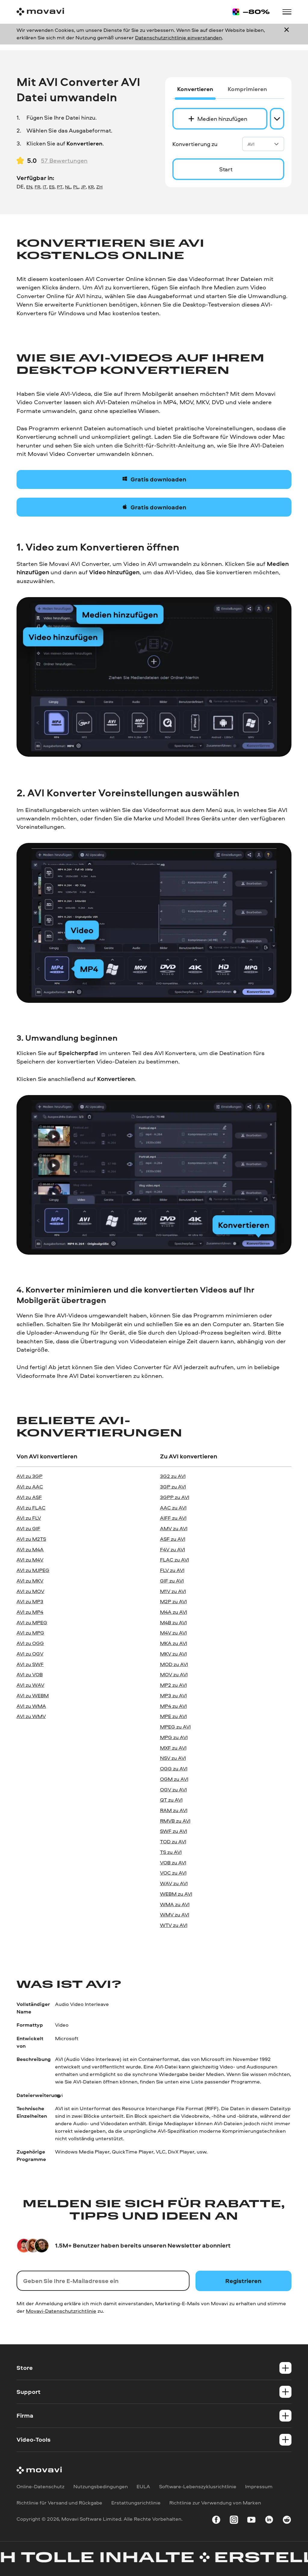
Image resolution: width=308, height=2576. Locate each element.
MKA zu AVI (174, 1643)
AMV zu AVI (174, 1528)
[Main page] (40, 12)
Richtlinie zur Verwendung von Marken (215, 2503)
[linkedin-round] (269, 2521)
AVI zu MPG (30, 1633)
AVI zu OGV (30, 1654)
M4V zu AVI (173, 1633)
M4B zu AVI (173, 1622)
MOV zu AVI (174, 1674)
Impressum (259, 2486)
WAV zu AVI (174, 1883)
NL (68, 187)
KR (91, 187)
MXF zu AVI (173, 1748)
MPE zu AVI (173, 1716)
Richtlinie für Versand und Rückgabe (59, 2503)
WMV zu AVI (175, 1914)
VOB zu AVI (173, 1862)
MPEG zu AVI (175, 1727)
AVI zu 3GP (29, 1476)
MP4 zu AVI (173, 1706)
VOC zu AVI (173, 1873)
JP (83, 187)
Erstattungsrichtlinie (136, 2503)
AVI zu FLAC (31, 1508)
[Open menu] (287, 12)
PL (76, 187)
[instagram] (234, 2521)
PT (60, 187)
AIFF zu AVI (173, 1518)
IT (45, 187)
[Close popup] (287, 34)
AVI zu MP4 (30, 1612)
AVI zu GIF (28, 1528)
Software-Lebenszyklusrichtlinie (198, 2486)
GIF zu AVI (172, 1581)
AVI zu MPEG (32, 1622)
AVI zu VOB (30, 1674)
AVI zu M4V (30, 1560)
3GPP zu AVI (175, 1497)
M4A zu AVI (174, 1612)
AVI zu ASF (29, 1497)
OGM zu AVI (174, 1779)
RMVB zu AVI (175, 1821)
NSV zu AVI (173, 1758)
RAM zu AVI (174, 1810)
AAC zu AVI (173, 1508)
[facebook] (216, 2521)
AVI (251, 144)
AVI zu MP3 (30, 1601)
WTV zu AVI (174, 1925)
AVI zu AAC (30, 1486)
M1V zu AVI (173, 1591)
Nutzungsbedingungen (101, 2486)
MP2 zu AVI (173, 1685)
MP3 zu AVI (173, 1695)
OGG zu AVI (174, 1768)
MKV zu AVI (173, 1654)
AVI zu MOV (30, 1591)
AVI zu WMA (31, 1706)
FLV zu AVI (172, 1570)
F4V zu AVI (172, 1549)
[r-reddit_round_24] (287, 2521)
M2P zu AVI (173, 1601)
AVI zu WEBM (33, 1695)
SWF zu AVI (174, 1831)
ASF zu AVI (173, 1539)
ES (52, 187)
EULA (143, 2486)
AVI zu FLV (29, 1518)
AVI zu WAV (30, 1685)
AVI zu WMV (31, 1716)
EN (29, 187)
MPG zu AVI (174, 1737)
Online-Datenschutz (40, 2486)
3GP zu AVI (173, 1486)
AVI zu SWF (30, 1664)
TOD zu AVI (173, 1841)
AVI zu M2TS (31, 1539)
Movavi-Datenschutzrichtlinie (61, 2311)
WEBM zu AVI (176, 1894)
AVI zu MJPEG (33, 1570)
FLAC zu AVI (174, 1560)
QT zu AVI (171, 1800)
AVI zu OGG (30, 1643)
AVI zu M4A (30, 1549)
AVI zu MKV (30, 1581)
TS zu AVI (171, 1852)
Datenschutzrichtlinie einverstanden (179, 37)
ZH (99, 187)
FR (37, 187)
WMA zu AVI (175, 1904)
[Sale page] (251, 12)
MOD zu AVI (174, 1664)
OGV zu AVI (173, 1789)
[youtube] (251, 2521)
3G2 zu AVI (173, 1476)
